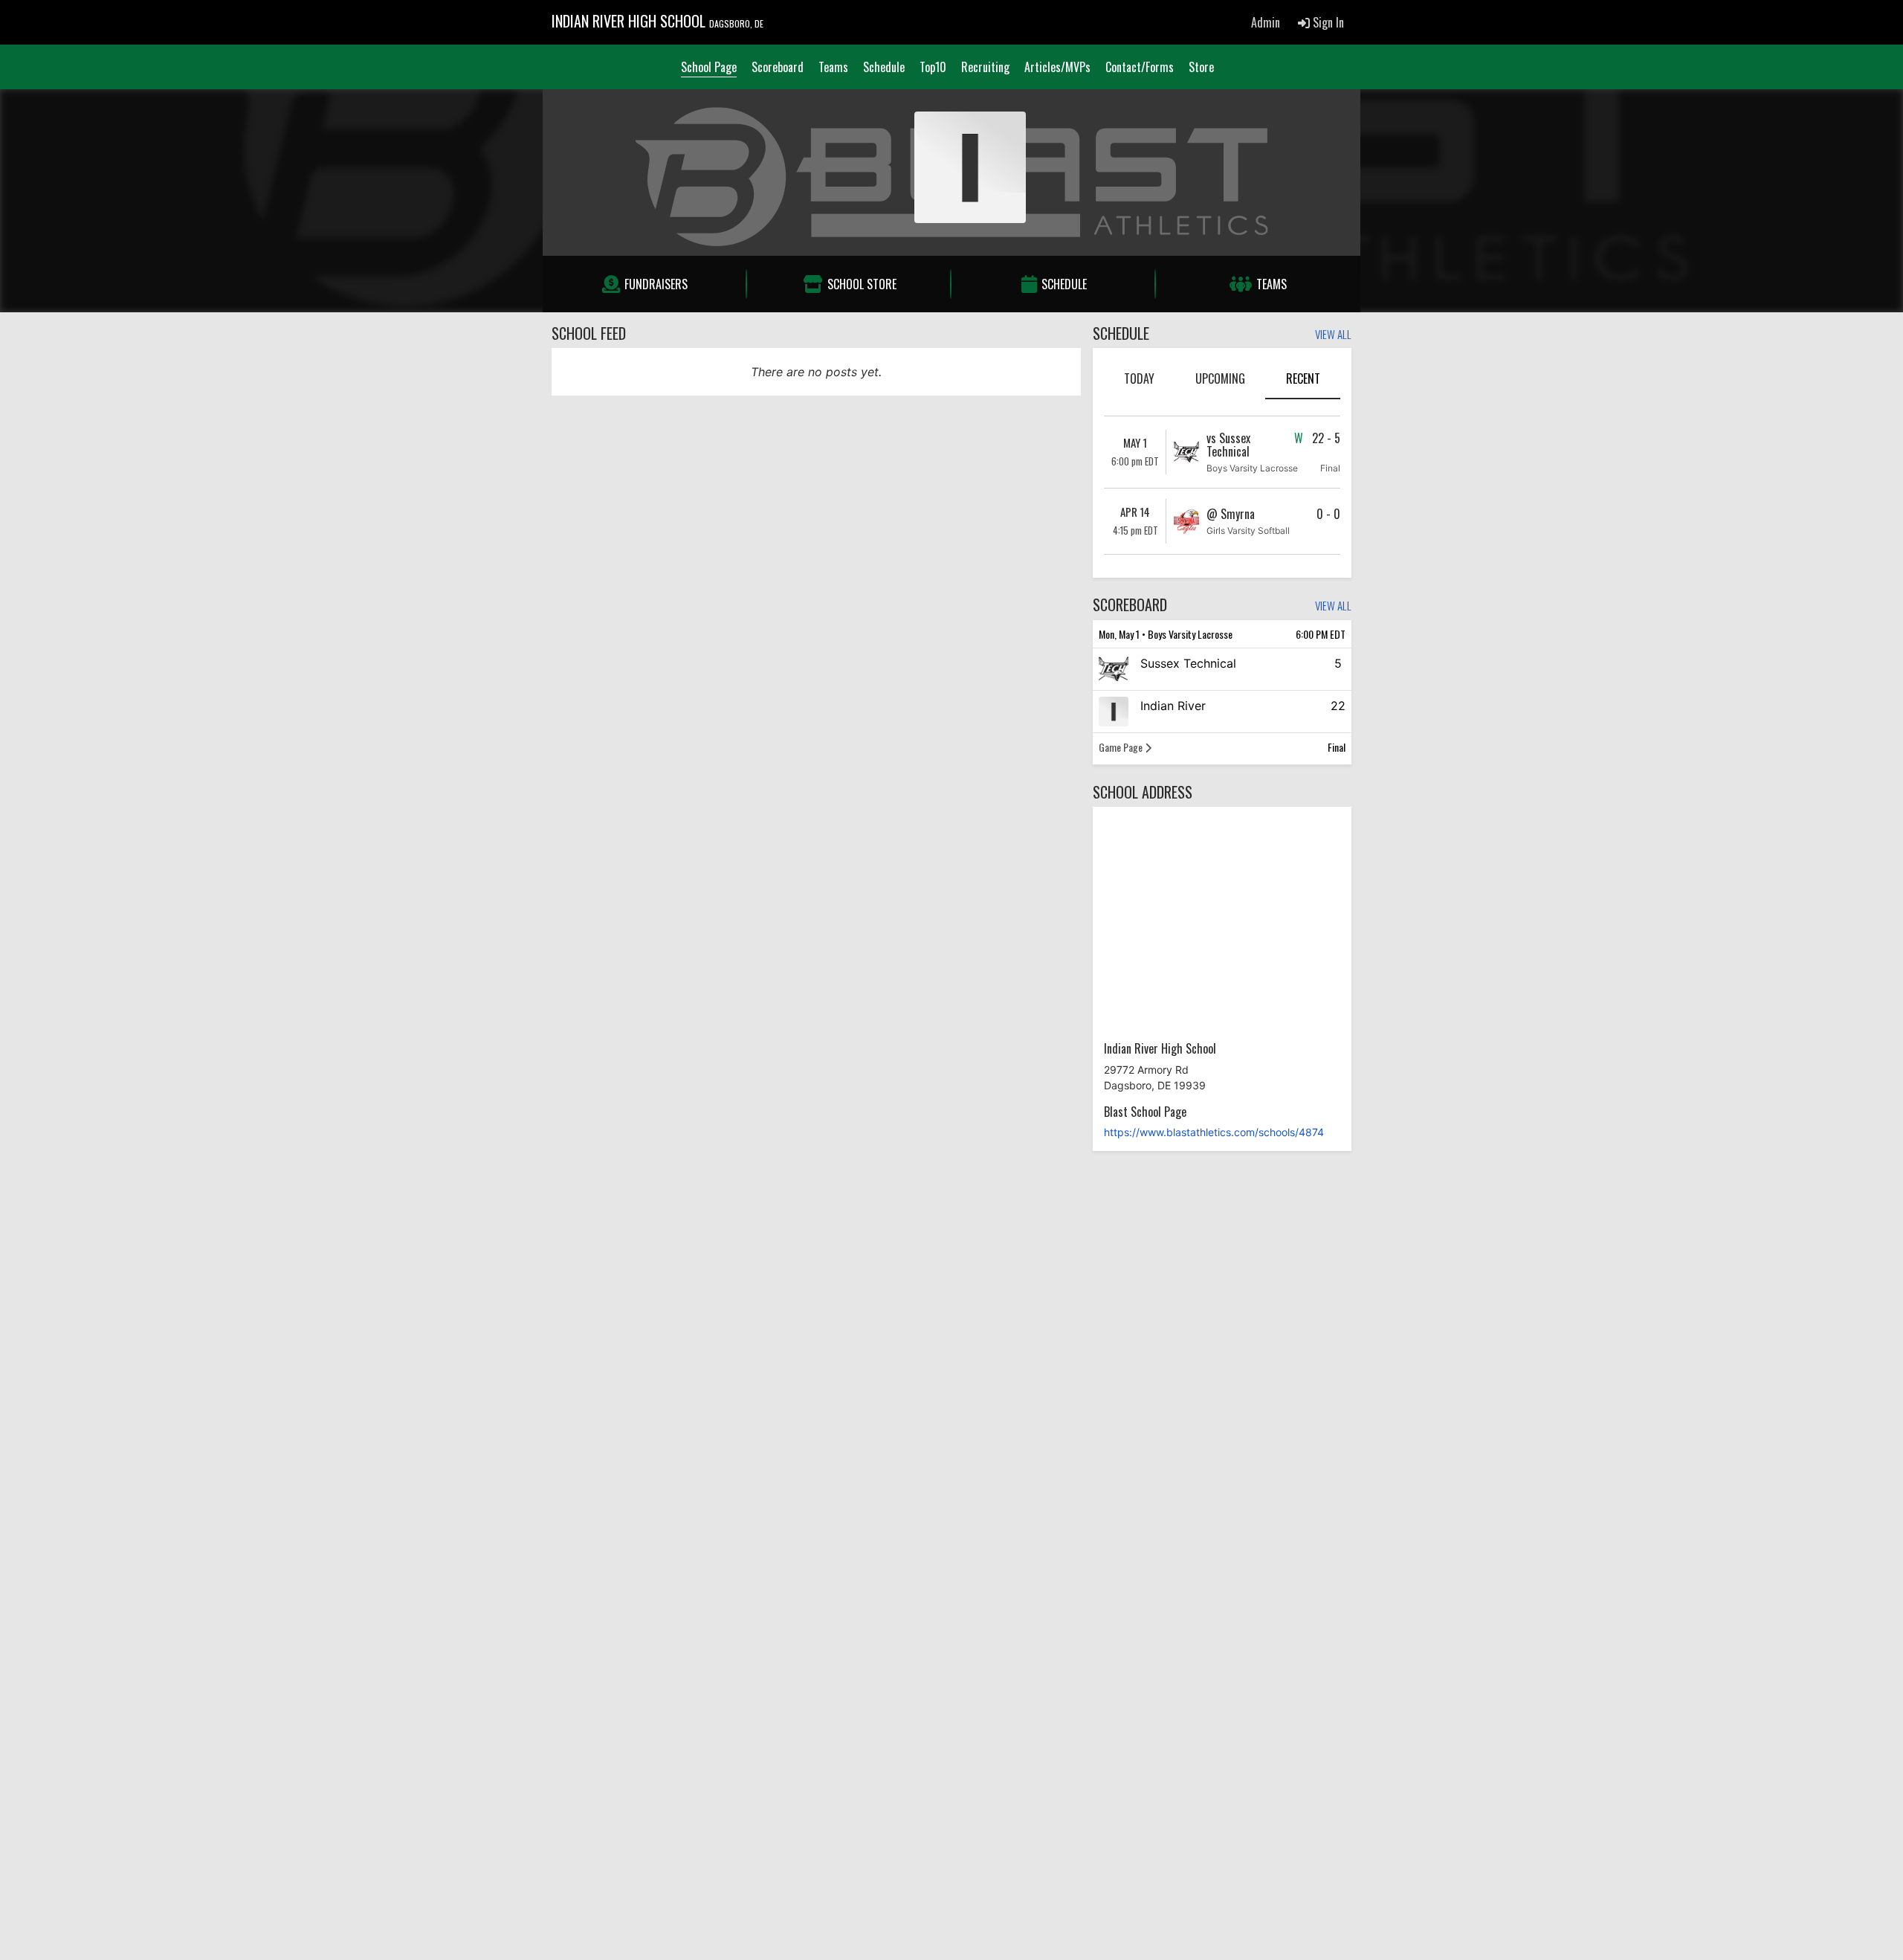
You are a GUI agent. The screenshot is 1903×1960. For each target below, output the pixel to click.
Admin (1266, 22)
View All (1333, 335)
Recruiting (985, 67)
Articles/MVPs (1057, 67)
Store (1201, 67)
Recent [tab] (1303, 378)
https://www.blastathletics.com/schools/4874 (1214, 1132)
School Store (862, 284)
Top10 (933, 67)
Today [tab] (1139, 378)
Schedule (884, 67)
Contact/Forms (1140, 67)
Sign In (1327, 22)
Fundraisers (656, 284)
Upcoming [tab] (1220, 378)
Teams (833, 67)
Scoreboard (778, 67)
